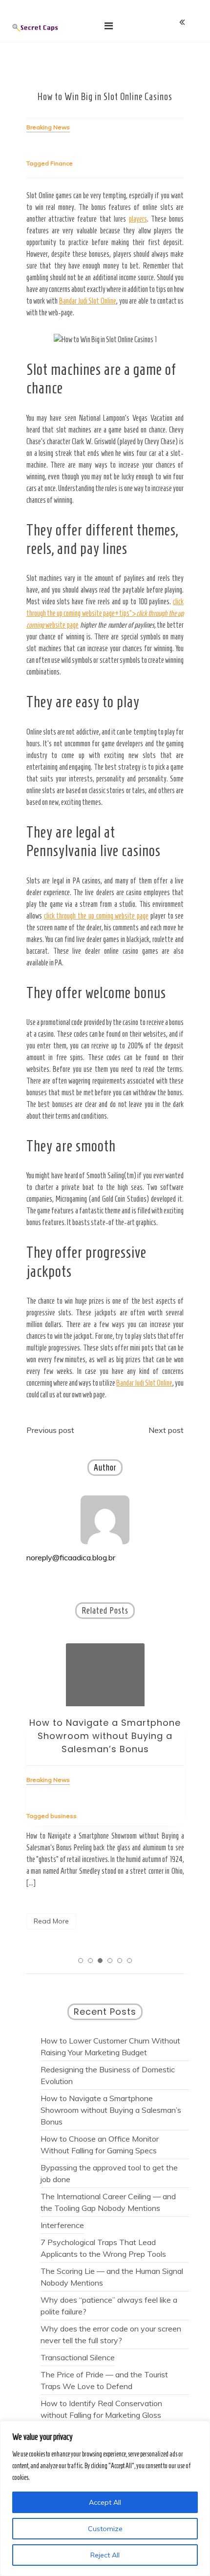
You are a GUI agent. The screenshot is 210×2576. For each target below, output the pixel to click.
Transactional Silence (78, 2357)
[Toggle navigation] (109, 26)
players (138, 219)
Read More (51, 1921)
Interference (62, 2225)
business (63, 1816)
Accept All (105, 2502)
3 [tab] (100, 1961)
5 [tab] (120, 1961)
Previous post (50, 1430)
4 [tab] (110, 1961)
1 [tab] (81, 1961)
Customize (105, 2529)
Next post (166, 1430)
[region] (105, 2498)
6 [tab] (129, 1961)
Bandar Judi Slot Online (88, 301)
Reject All (105, 2555)
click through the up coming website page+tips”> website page (105, 613)
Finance (62, 163)
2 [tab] (90, 1961)
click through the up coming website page (96, 916)
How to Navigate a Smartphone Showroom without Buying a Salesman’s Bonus (105, 1736)
